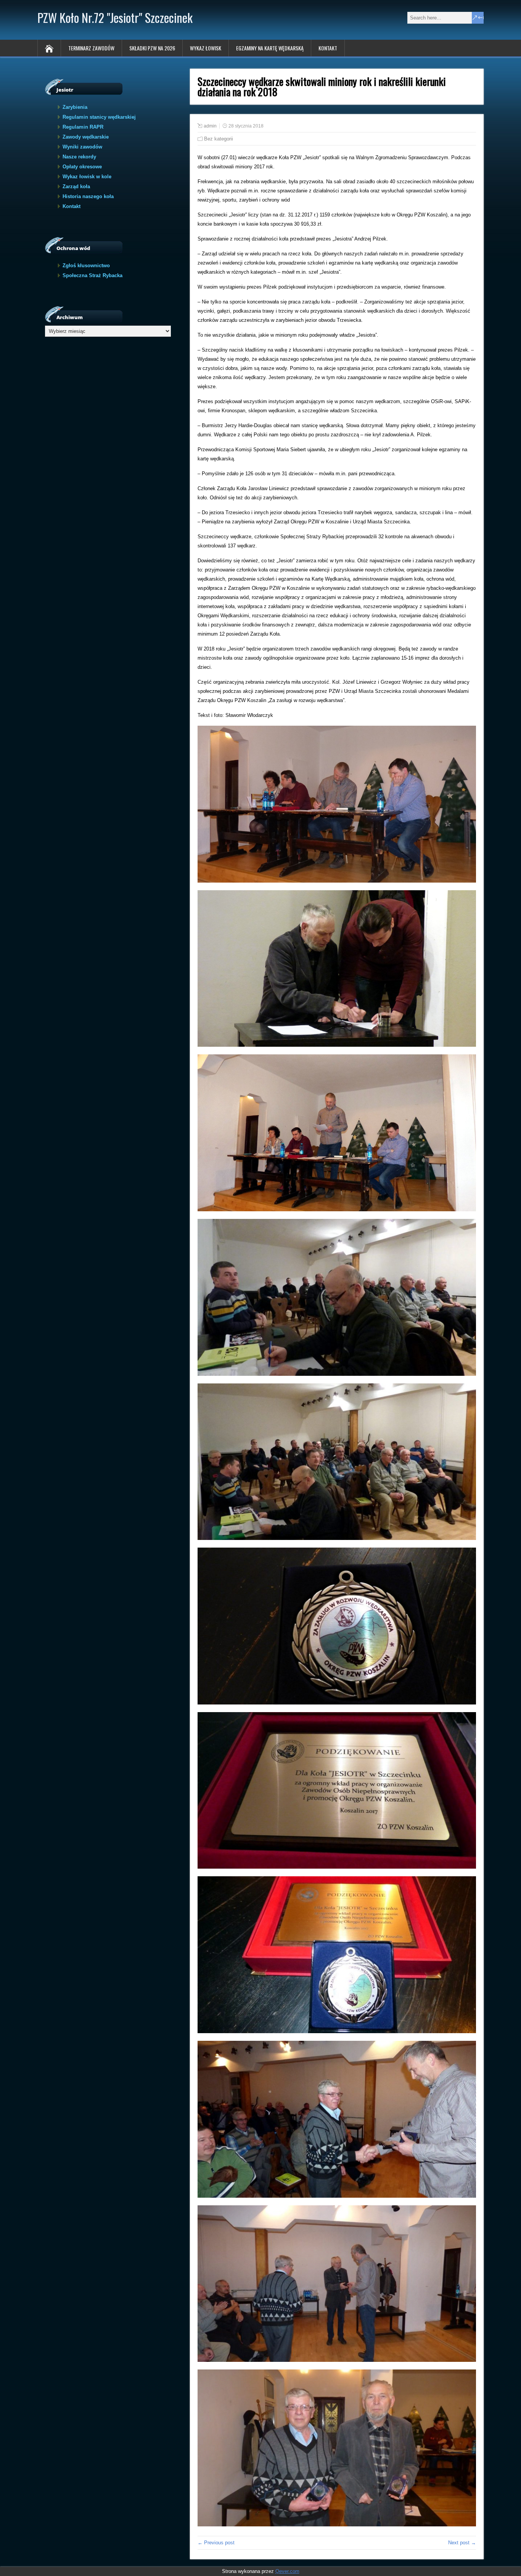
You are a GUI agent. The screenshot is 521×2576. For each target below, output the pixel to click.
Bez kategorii (219, 139)
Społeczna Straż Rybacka (92, 275)
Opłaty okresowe (82, 167)
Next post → (462, 2543)
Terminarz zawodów (91, 48)
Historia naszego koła (88, 196)
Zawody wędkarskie (86, 137)
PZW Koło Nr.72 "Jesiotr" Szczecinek (115, 17)
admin (210, 126)
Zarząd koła (76, 186)
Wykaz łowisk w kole (87, 177)
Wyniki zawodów (82, 147)
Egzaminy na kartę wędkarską (270, 48)
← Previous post (216, 2543)
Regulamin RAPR (83, 127)
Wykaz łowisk (206, 48)
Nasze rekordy (79, 157)
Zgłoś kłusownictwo (86, 266)
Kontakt (328, 48)
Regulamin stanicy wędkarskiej (99, 117)
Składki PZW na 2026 (152, 48)
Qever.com (287, 2571)
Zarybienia (75, 107)
